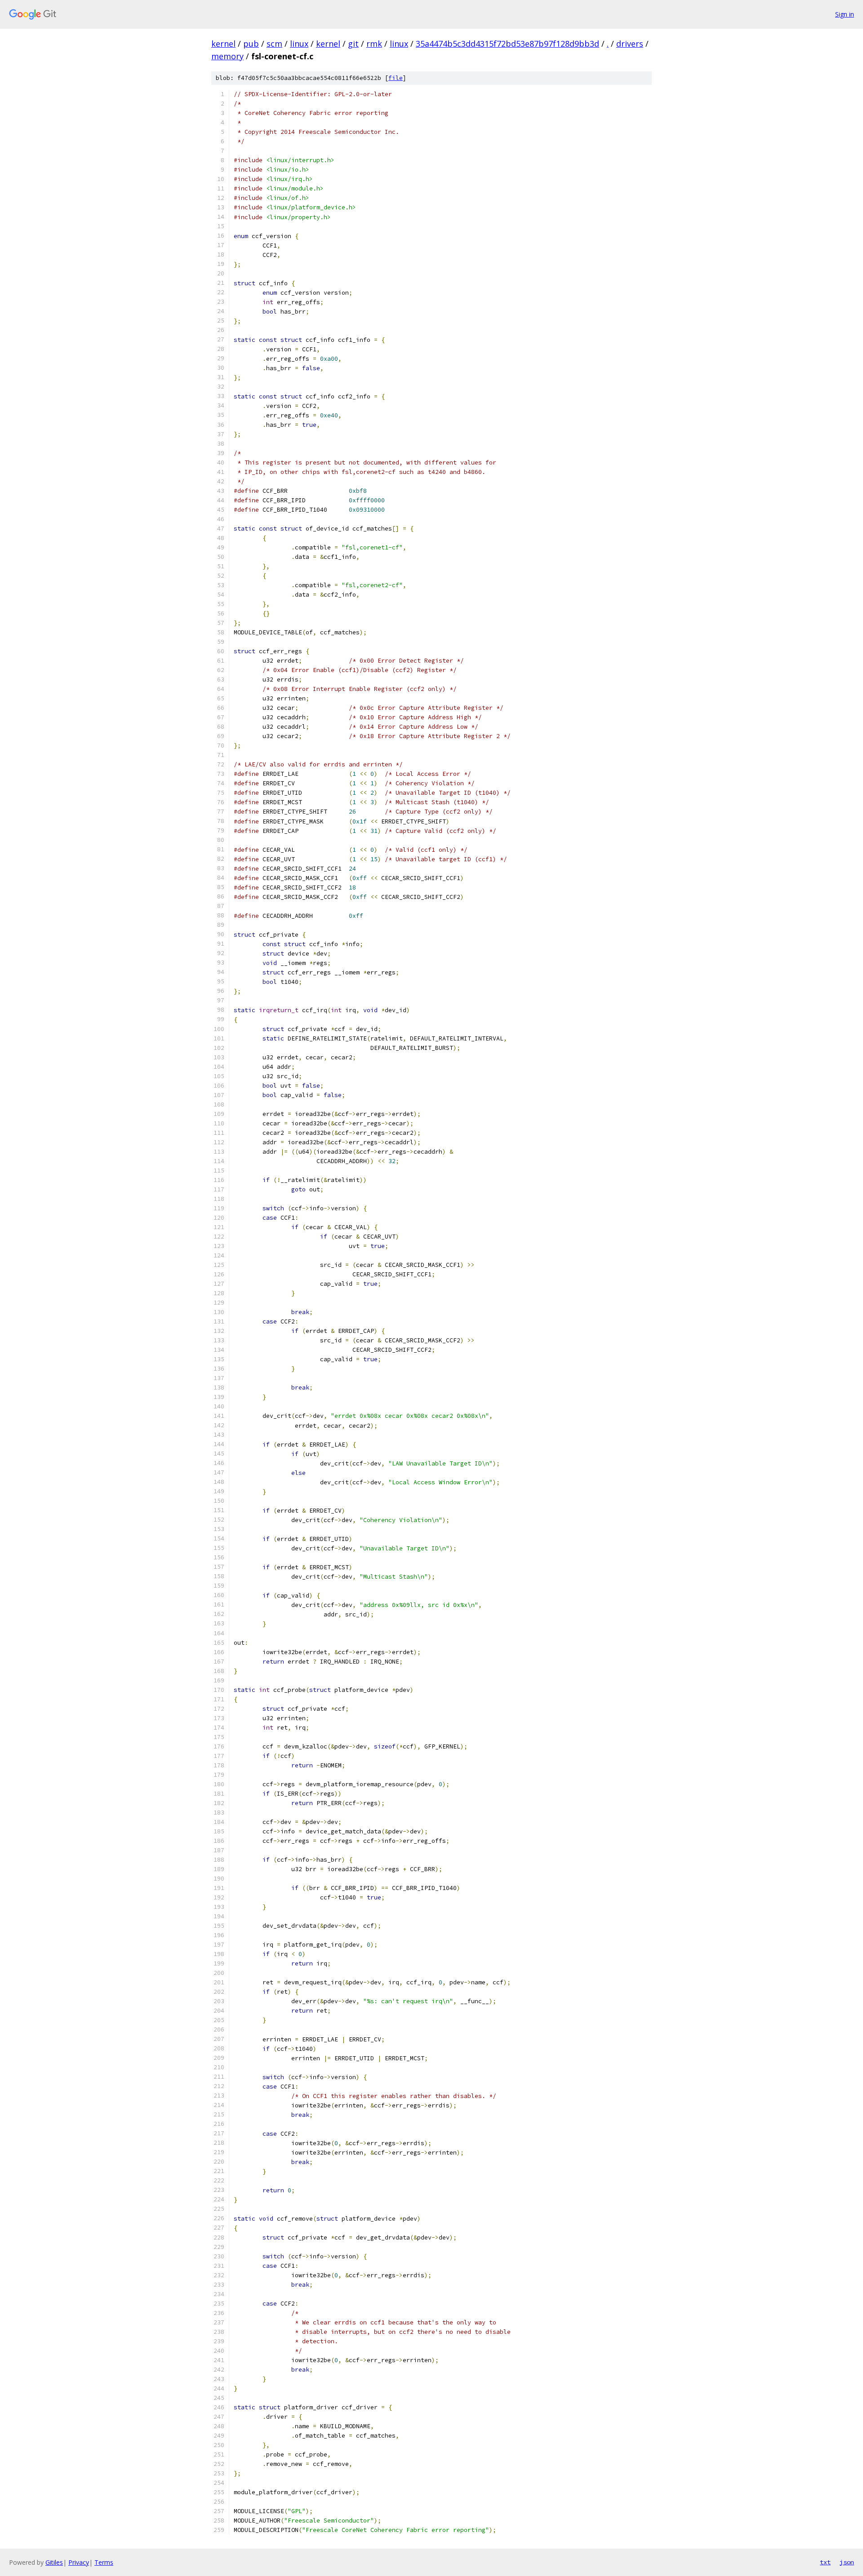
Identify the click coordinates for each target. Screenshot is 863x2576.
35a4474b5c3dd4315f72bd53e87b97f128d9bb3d (507, 44)
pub (251, 44)
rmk (374, 44)
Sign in (845, 14)
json (847, 2562)
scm (274, 44)
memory (227, 56)
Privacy (79, 2562)
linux (299, 44)
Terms (104, 2562)
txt (825, 2562)
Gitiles (54, 2562)
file (396, 78)
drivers (630, 44)
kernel (223, 44)
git (353, 44)
